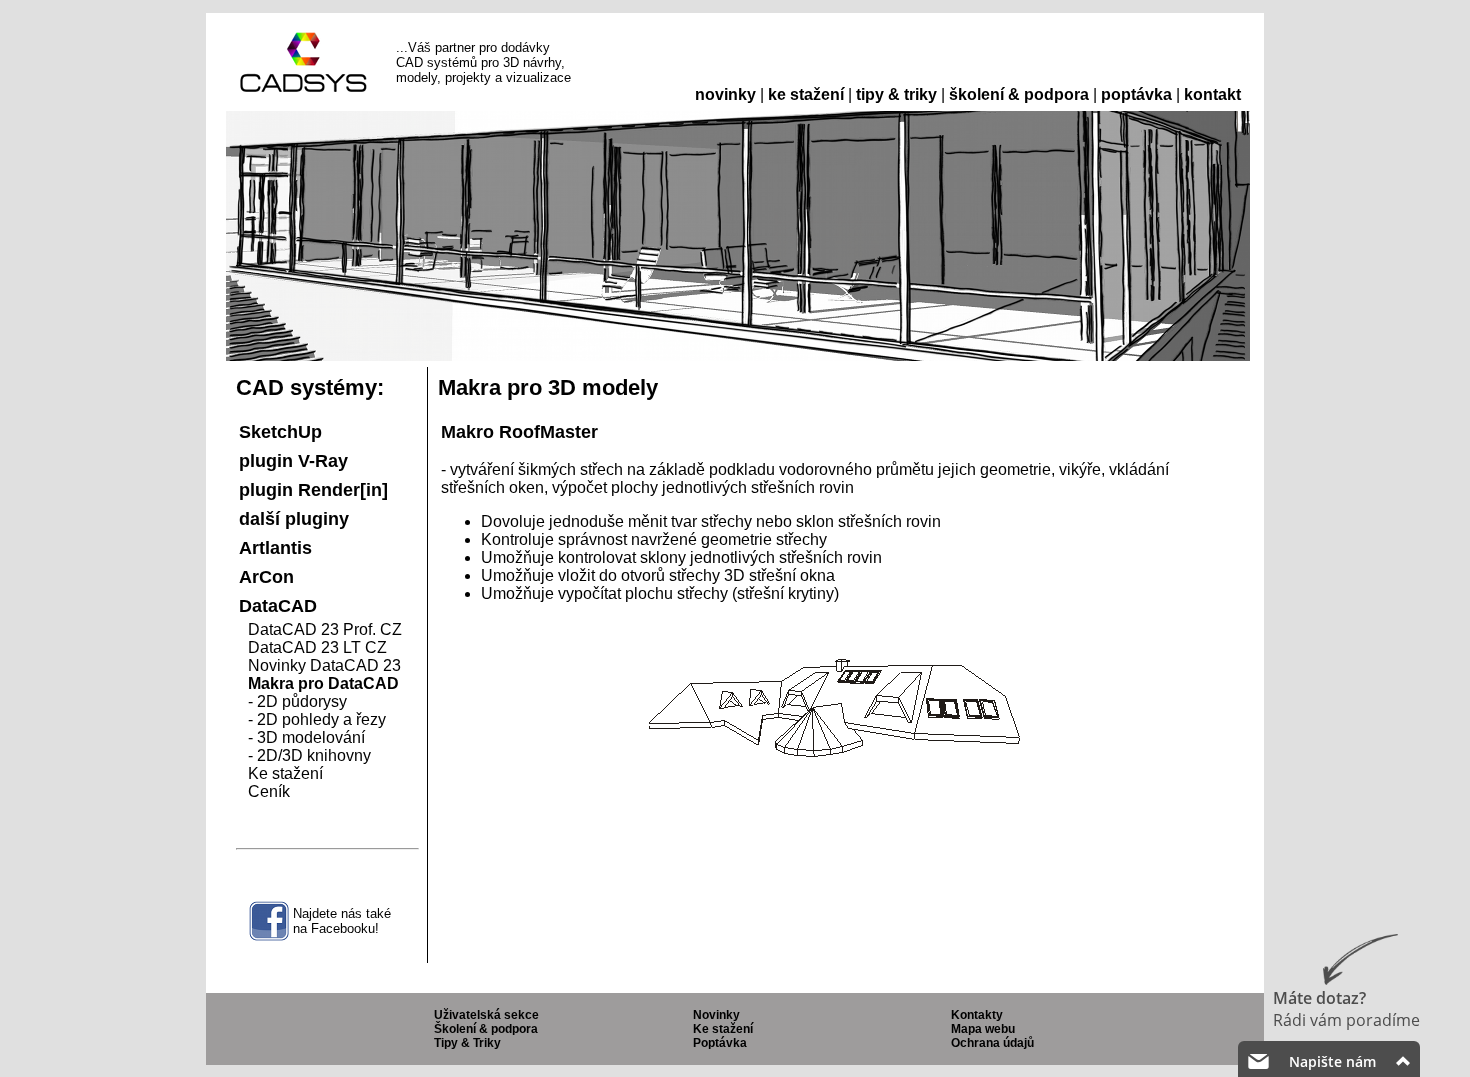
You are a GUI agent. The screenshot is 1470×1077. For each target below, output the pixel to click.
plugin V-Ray (293, 461)
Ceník (269, 791)
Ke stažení (285, 773)
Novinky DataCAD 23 (324, 665)
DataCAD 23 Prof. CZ (325, 629)
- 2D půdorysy (297, 701)
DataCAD (278, 606)
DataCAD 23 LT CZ (317, 647)
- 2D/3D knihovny (309, 755)
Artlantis (275, 548)
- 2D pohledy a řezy (317, 719)
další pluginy (294, 519)
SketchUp (280, 432)
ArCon (266, 577)
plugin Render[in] (313, 490)
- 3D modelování (306, 737)
